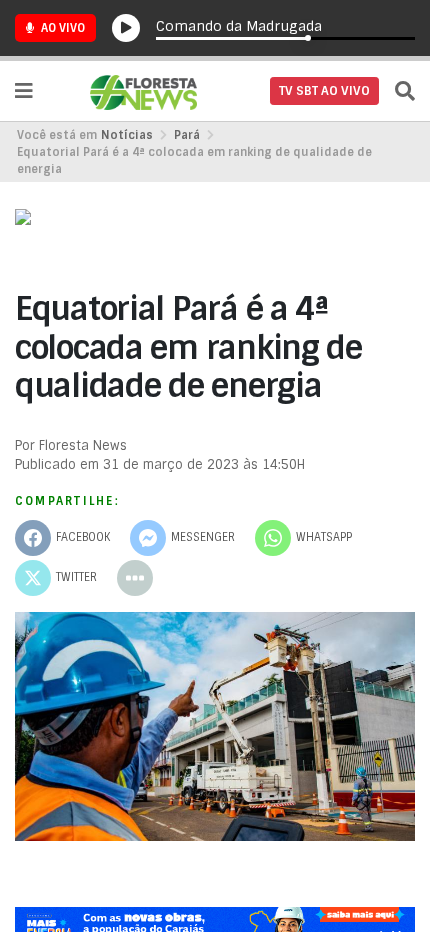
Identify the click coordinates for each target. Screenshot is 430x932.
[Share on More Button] (135, 578)
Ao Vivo (61, 28)
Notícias (127, 135)
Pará (187, 135)
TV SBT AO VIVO (324, 91)
